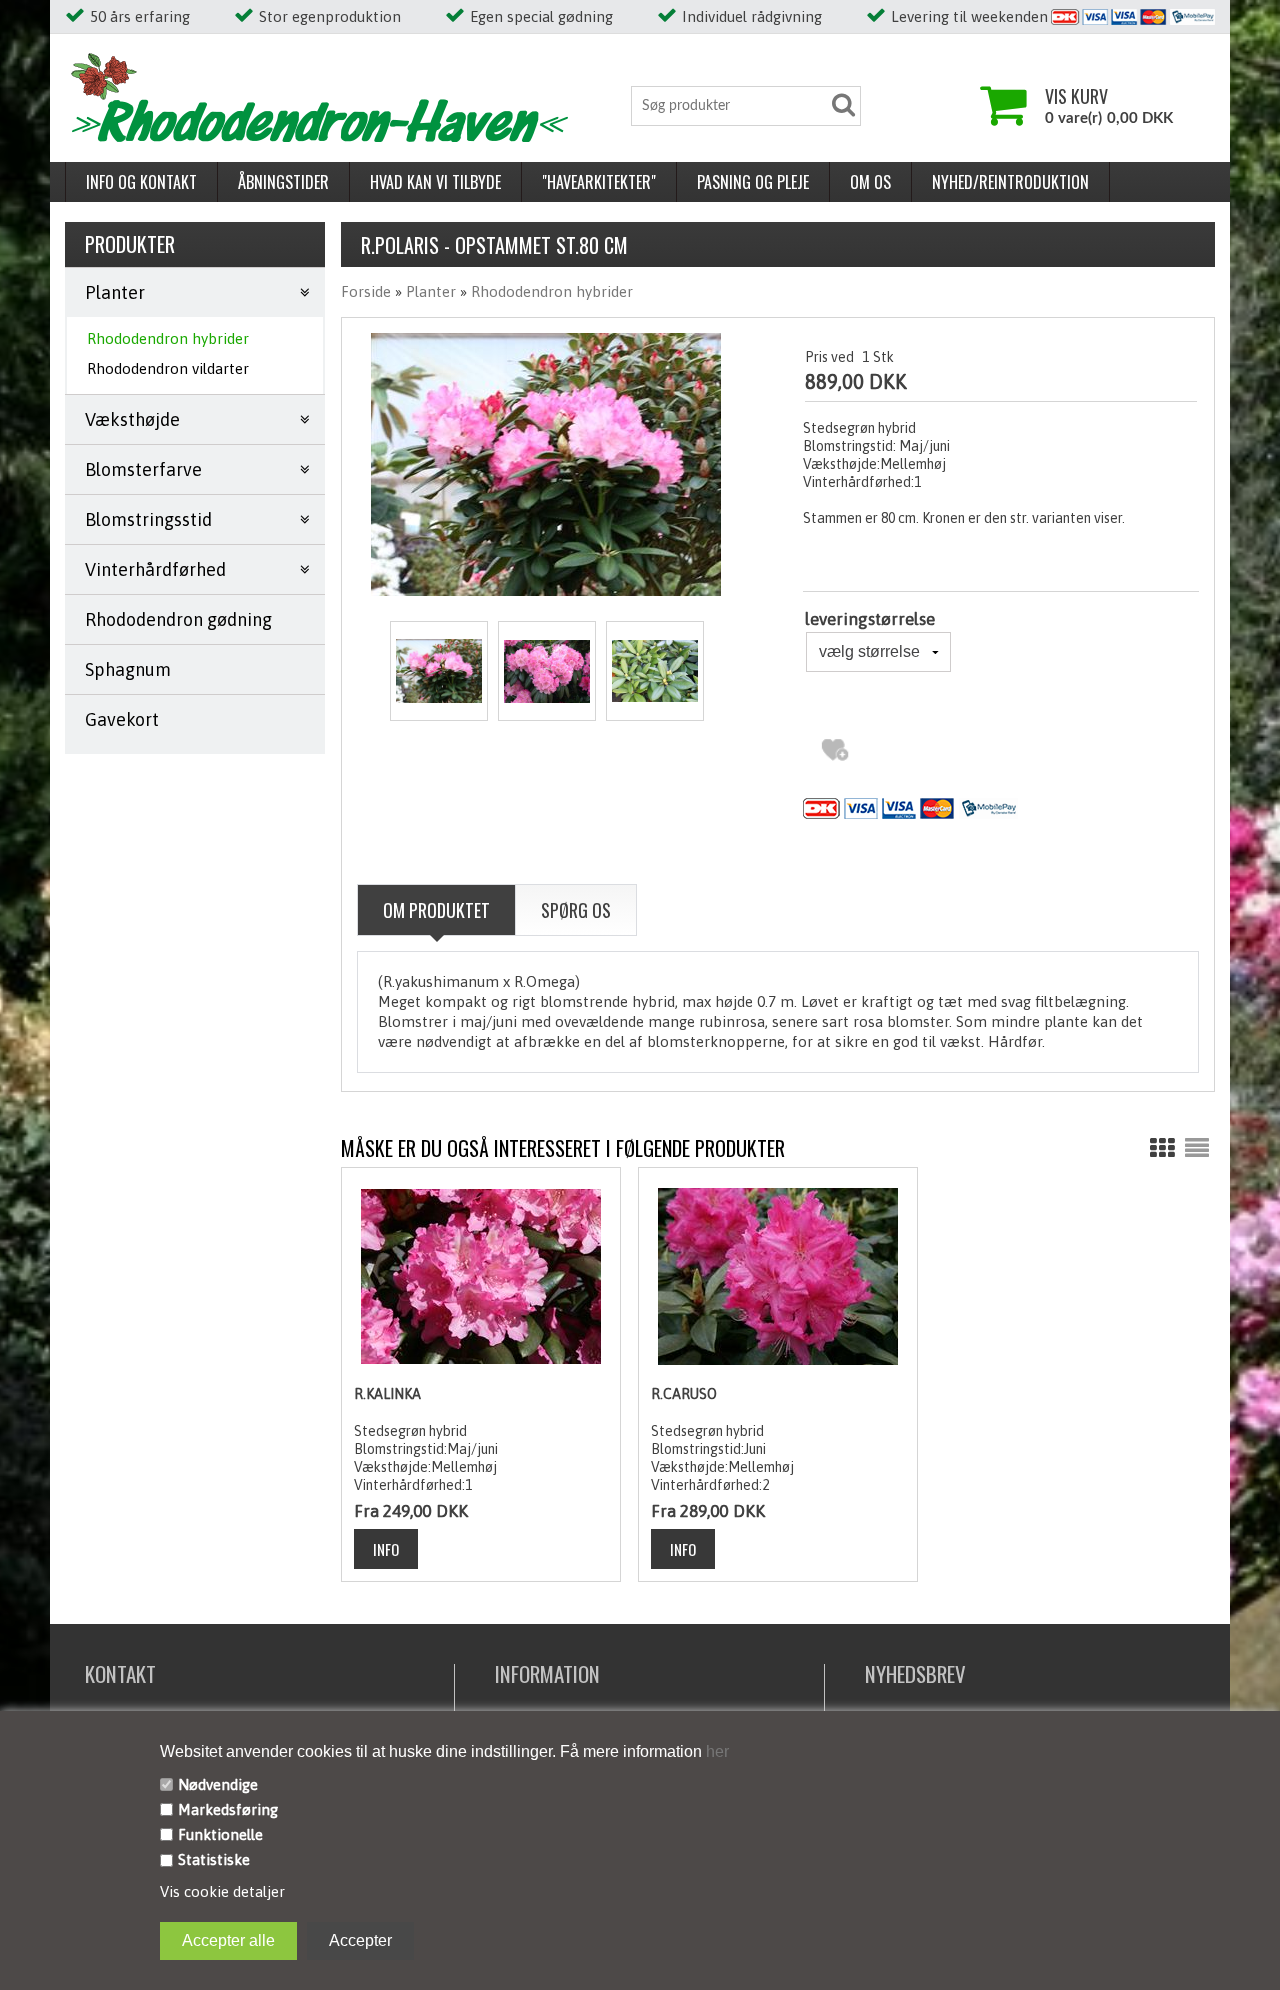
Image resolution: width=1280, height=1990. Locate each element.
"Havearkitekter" (599, 182)
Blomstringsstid (148, 519)
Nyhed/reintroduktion (1010, 182)
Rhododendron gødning (178, 619)
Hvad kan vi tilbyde (435, 182)
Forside (366, 291)
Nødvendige (218, 1784)
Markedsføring (228, 1809)
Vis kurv (1076, 96)
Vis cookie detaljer (222, 1891)
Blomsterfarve (143, 469)
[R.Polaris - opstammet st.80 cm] (439, 671)
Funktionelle (220, 1834)
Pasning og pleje (753, 182)
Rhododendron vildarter (168, 368)
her (715, 1751)
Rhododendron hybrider (168, 338)
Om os (870, 182)
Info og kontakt (141, 182)
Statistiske (214, 1859)
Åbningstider (283, 182)
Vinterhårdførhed (155, 569)
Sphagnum (128, 669)
